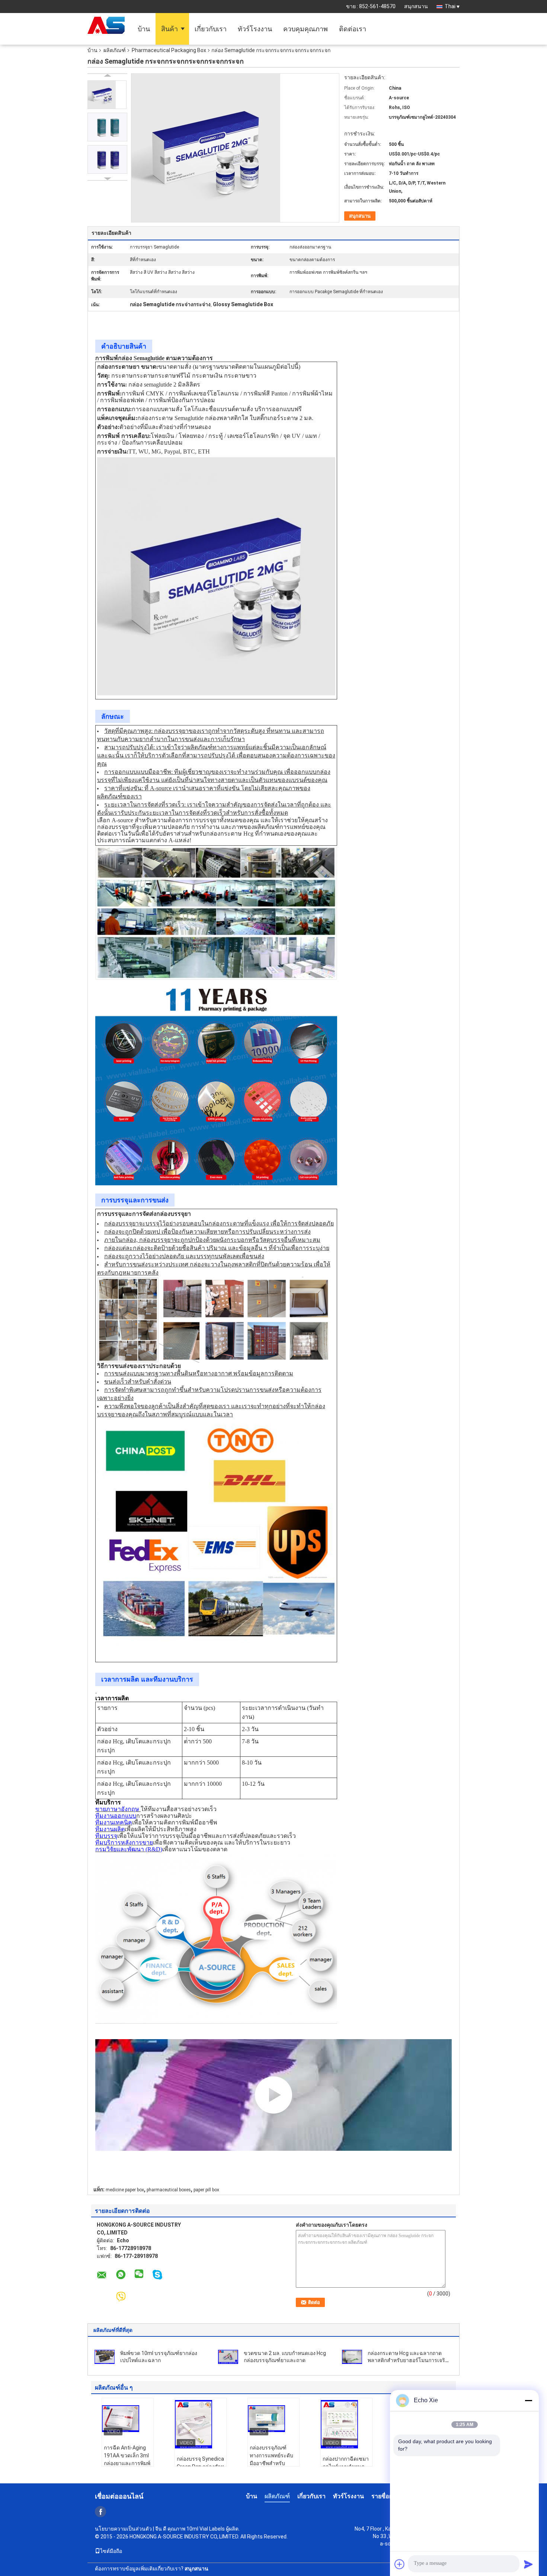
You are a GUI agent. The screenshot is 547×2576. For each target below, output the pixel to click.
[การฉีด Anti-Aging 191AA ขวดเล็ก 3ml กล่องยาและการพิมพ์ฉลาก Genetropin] (128, 2419)
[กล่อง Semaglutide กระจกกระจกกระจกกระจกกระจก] (107, 95)
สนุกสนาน (416, 6)
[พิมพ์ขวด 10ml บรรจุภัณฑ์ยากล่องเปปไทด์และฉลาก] (105, 2357)
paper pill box (206, 2190)
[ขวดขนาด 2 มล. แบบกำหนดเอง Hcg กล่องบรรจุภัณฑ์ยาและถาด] (228, 2357)
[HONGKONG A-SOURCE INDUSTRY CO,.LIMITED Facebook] (100, 2512)
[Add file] (400, 2564)
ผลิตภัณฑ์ (115, 50)
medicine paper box (125, 2190)
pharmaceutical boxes (169, 2190)
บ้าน (144, 29)
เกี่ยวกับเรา (211, 29)
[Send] (528, 2564)
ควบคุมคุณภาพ (306, 29)
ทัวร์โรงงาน (255, 29)
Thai (450, 6)
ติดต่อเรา (353, 29)
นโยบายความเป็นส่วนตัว (123, 2529)
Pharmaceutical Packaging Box (169, 50)
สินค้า (169, 29)
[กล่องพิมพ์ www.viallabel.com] (273, 2095)
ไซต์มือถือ (111, 2551)
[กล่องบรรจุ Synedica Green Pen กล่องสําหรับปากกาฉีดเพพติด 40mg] (201, 2424)
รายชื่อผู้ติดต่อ (389, 2496)
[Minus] (528, 2400)
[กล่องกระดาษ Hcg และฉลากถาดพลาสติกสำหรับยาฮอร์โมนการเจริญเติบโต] (352, 2357)
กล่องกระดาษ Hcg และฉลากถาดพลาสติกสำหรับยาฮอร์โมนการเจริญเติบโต (409, 2360)
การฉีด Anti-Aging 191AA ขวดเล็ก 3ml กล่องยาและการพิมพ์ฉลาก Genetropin (127, 2459)
